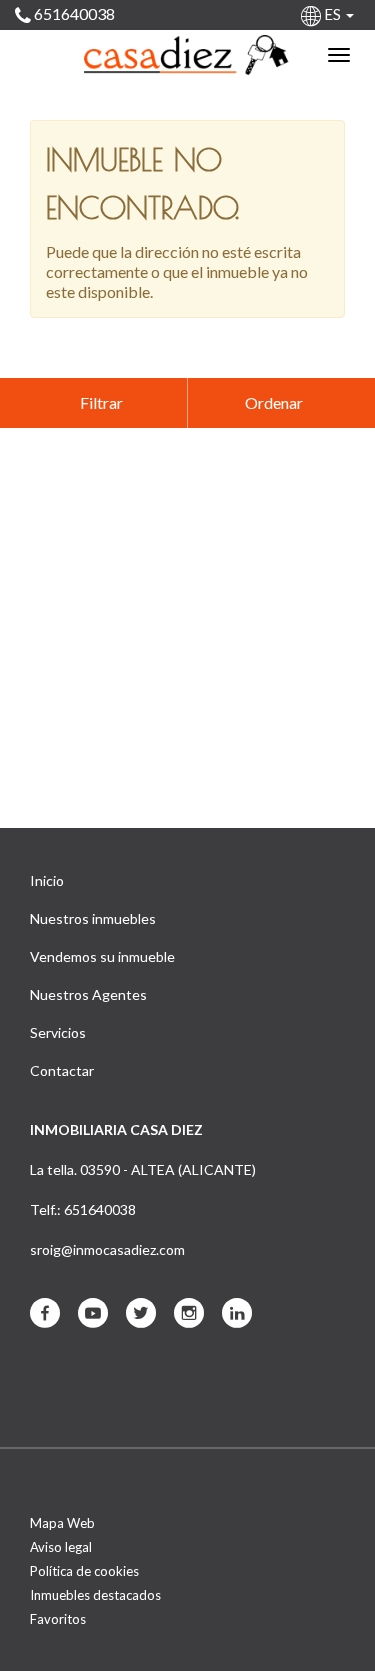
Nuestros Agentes (88, 994)
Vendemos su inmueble (102, 956)
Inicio (47, 880)
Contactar (62, 1070)
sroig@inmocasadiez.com (107, 1249)
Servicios (58, 1032)
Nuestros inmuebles (93, 918)
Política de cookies (84, 1571)
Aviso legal (61, 1547)
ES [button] (332, 14)
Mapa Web (62, 1523)
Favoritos (58, 1619)
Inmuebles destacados (95, 1595)
